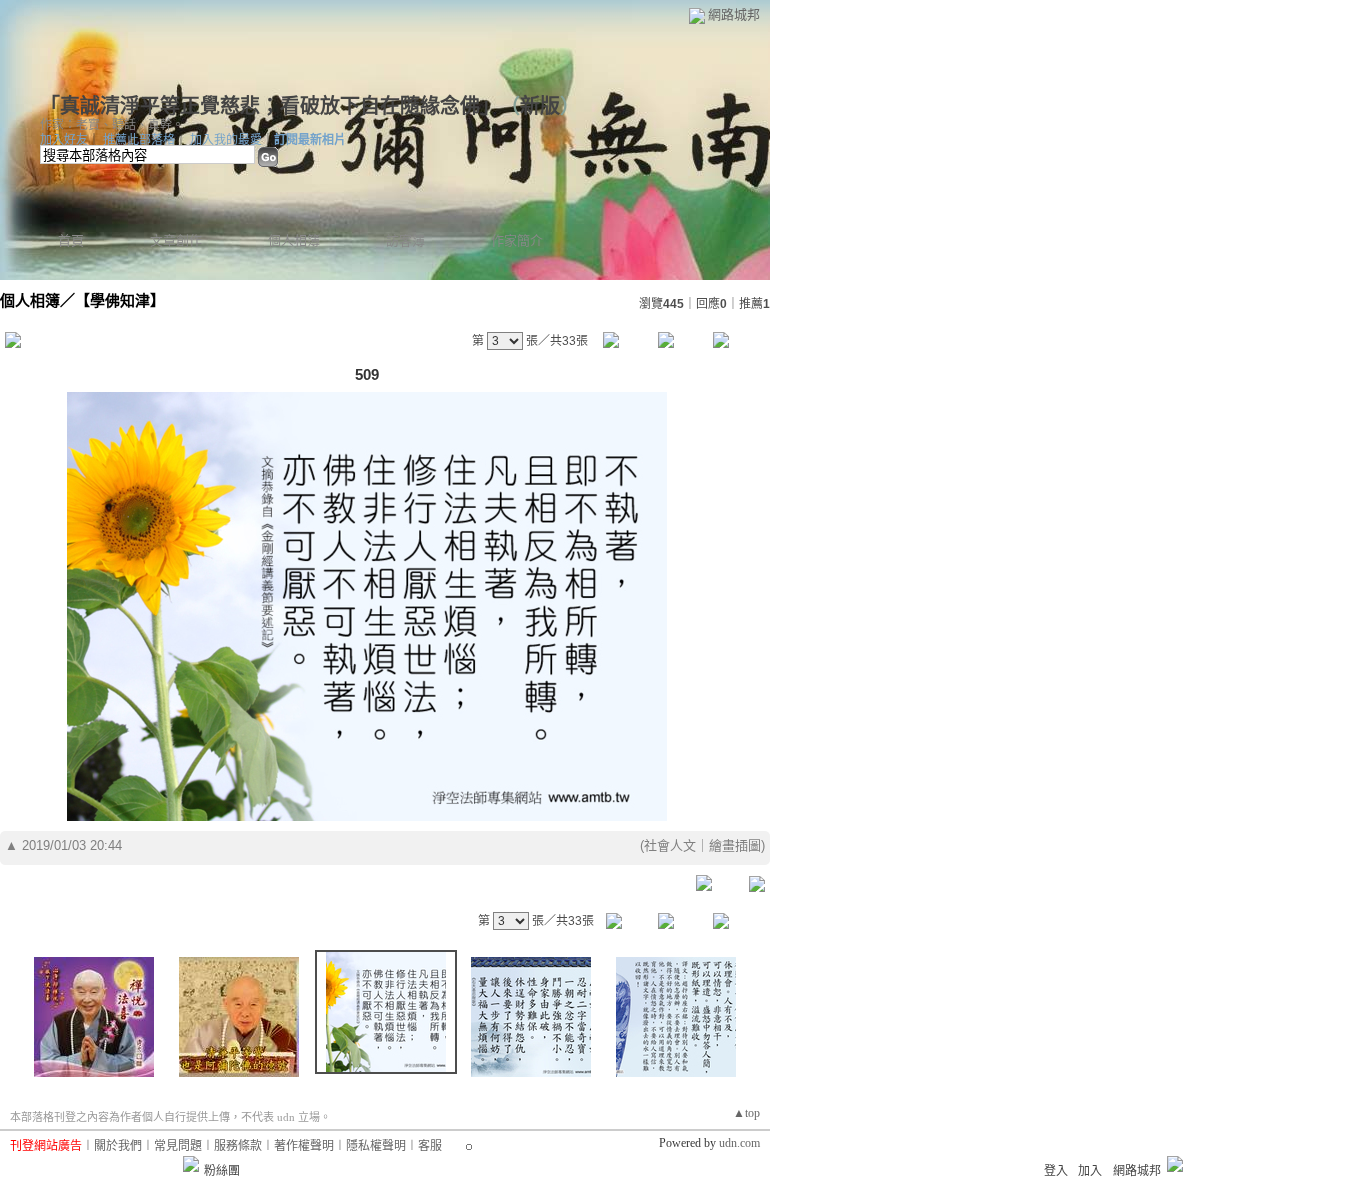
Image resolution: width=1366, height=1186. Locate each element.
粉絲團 (222, 1171)
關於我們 (118, 1146)
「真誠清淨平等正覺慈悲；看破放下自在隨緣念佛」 (265, 106)
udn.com (739, 1143)
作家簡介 (517, 240)
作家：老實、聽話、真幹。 (112, 125)
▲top (746, 1113)
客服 (430, 1146)
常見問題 (178, 1146)
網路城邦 (734, 14)
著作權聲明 (304, 1146)
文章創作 (176, 240)
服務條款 (238, 1146)
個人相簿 (294, 240)
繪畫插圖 (735, 845)
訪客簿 (405, 240)
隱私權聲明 (376, 1146)
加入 (1090, 1171)
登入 (1056, 1171)
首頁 (71, 240)
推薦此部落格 (139, 140)
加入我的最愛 (226, 140)
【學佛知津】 (120, 300)
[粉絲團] (191, 1164)
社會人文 (670, 845)
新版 (540, 106)
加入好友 (64, 140)
